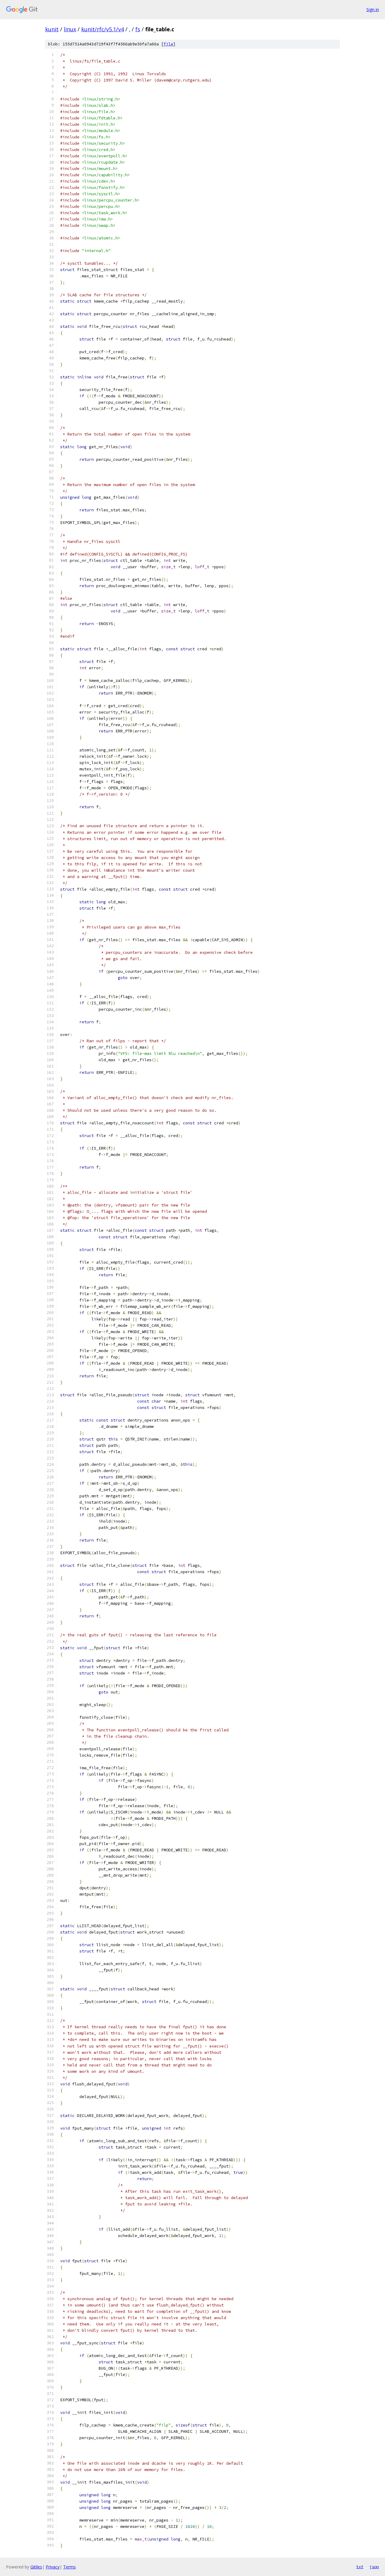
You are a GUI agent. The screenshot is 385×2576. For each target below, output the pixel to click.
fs (138, 29)
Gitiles (36, 2567)
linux (70, 29)
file (168, 44)
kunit (52, 29)
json (374, 2567)
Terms (69, 2567)
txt (360, 2567)
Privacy (53, 2567)
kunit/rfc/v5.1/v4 (103, 29)
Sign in (373, 9)
